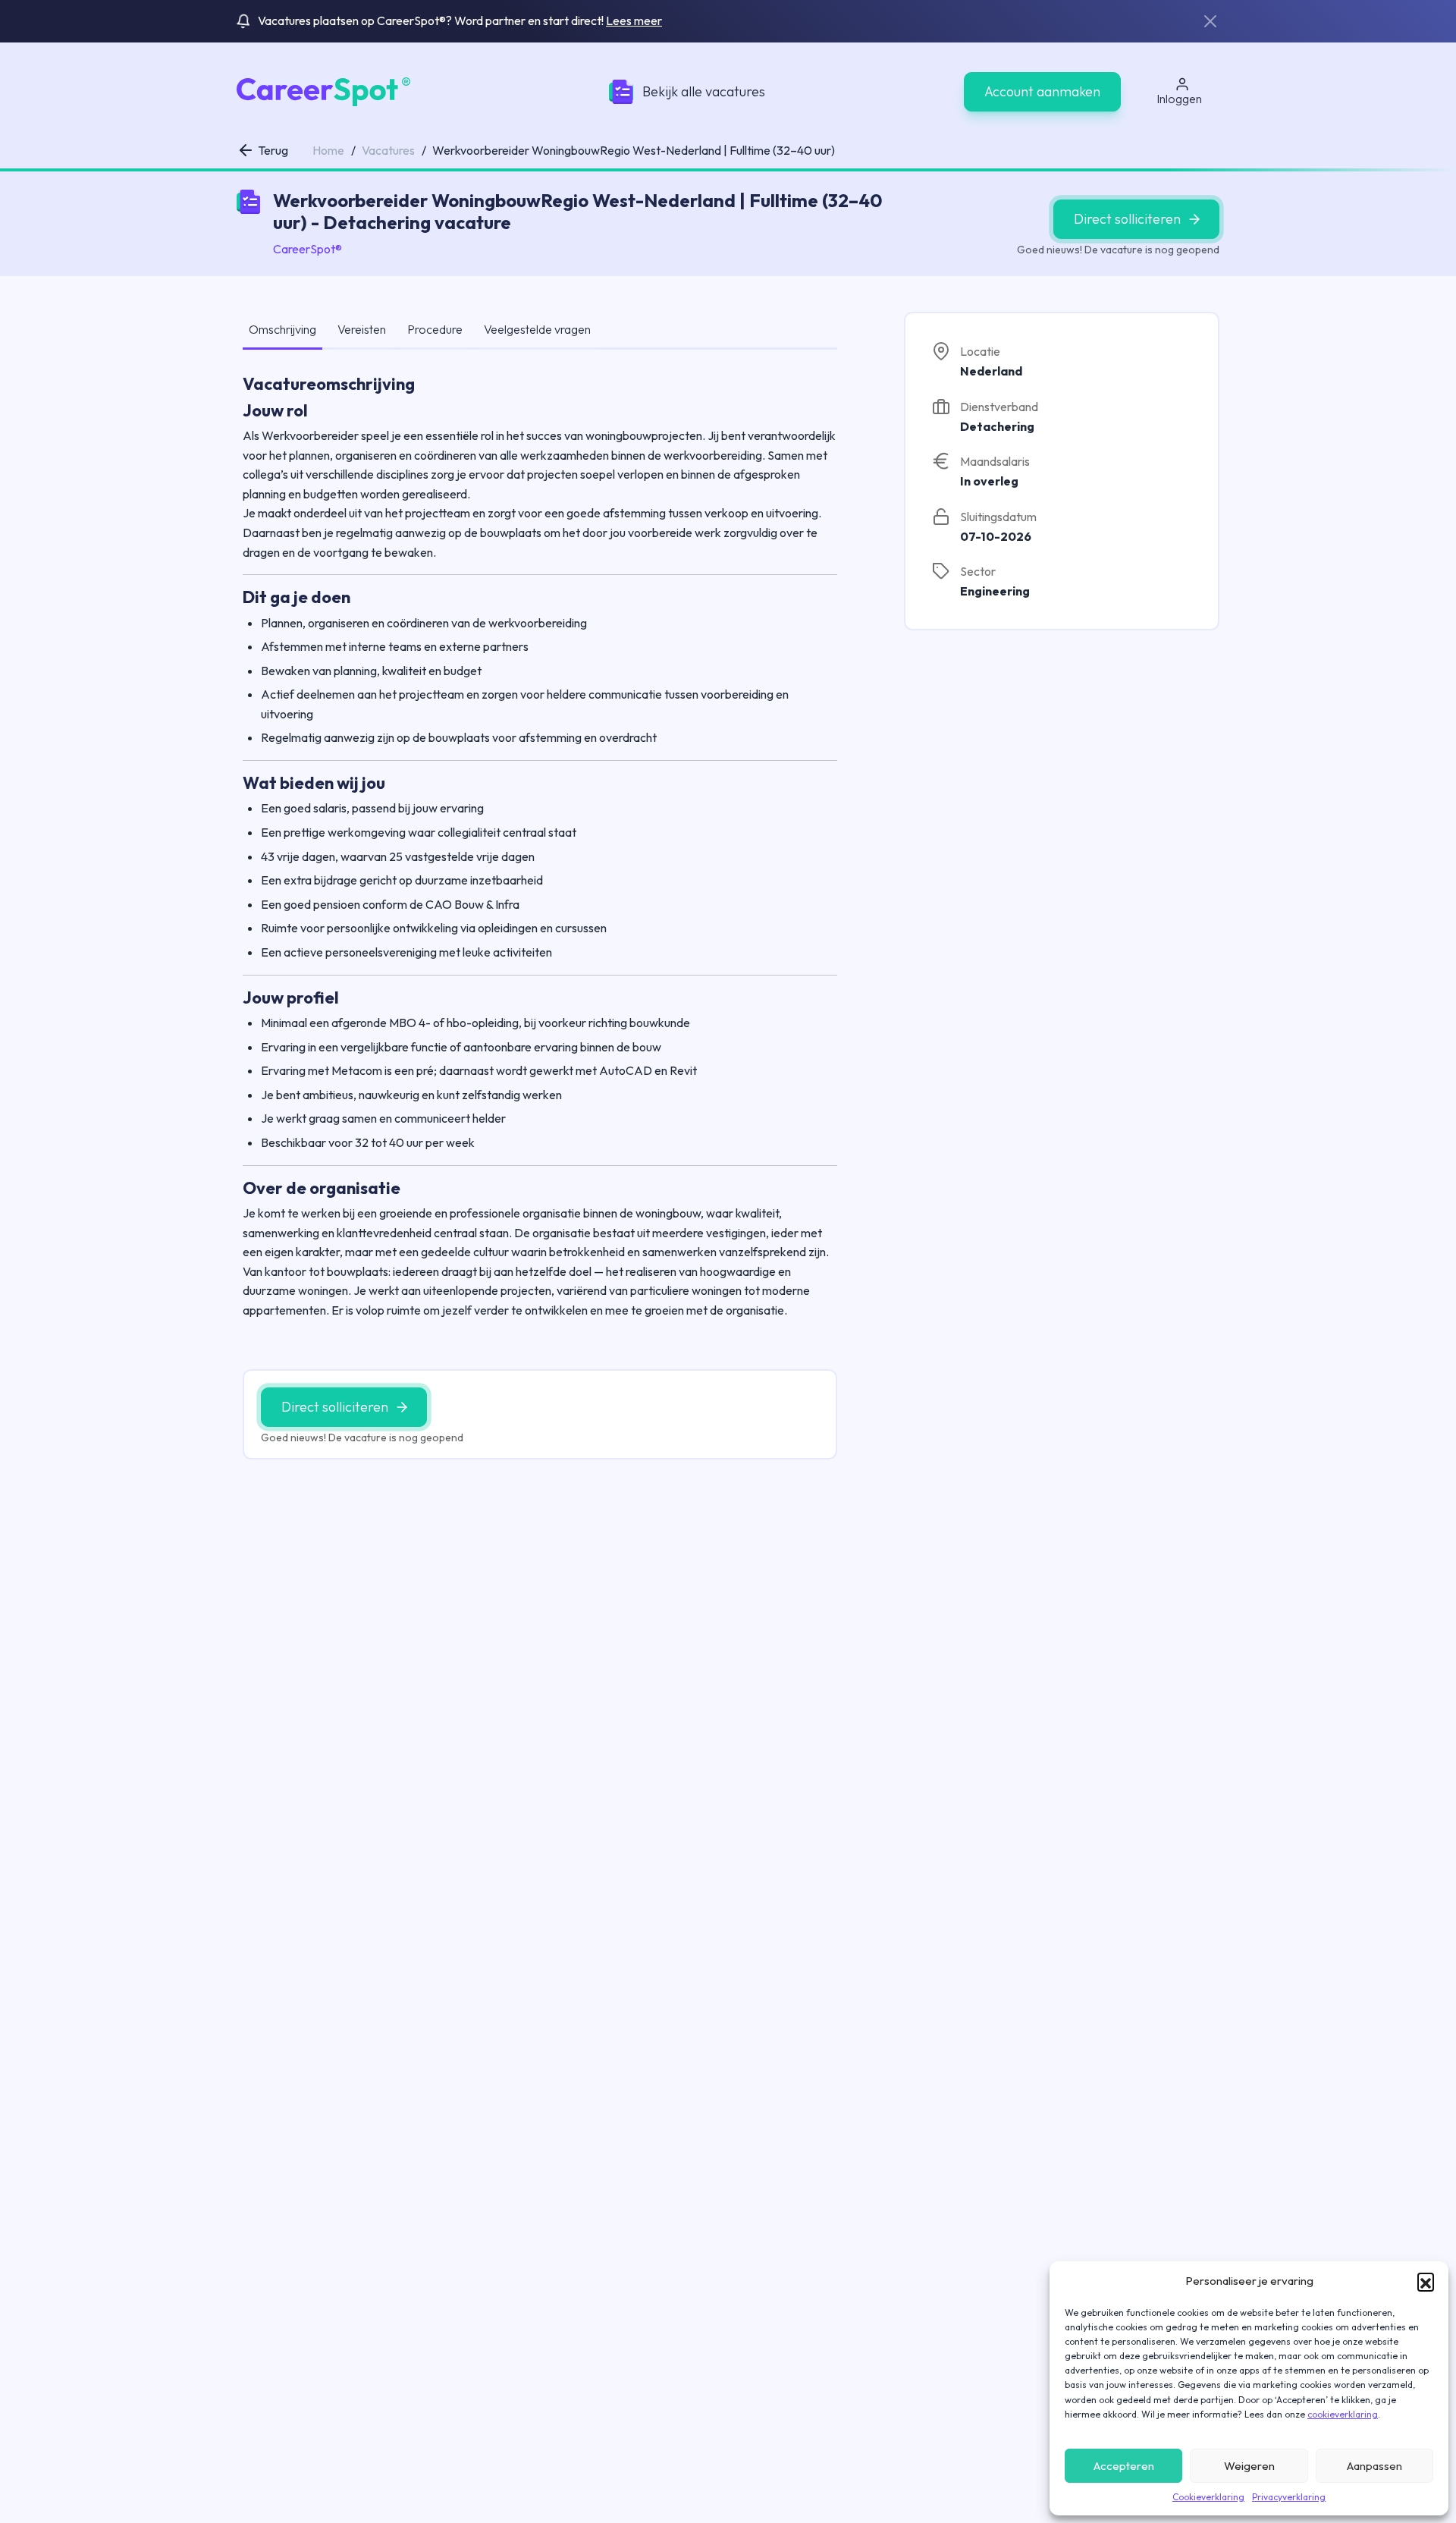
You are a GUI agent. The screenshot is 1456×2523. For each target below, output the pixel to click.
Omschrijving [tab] (282, 329)
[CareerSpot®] (323, 90)
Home (328, 150)
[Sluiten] (1210, 21)
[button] (1426, 2281)
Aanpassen (1374, 2466)
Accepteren (1124, 2466)
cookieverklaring (1343, 2414)
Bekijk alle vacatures (704, 91)
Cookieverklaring (1208, 2497)
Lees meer (634, 20)
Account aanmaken (1042, 91)
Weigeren (1249, 2466)
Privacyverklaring (1289, 2497)
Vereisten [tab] (362, 329)
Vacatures (388, 150)
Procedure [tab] (435, 329)
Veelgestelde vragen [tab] (537, 329)
